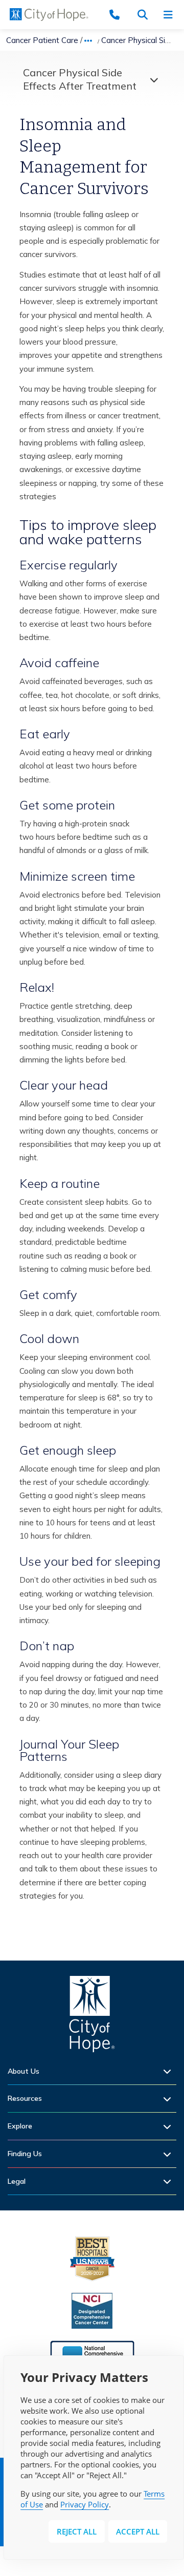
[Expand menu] (151, 79)
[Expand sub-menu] (170, 2071)
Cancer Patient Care (42, 40)
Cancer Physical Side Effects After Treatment (80, 79)
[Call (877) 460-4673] (120, 15)
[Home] (92, 2017)
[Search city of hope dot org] (146, 15)
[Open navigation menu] (171, 15)
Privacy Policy (85, 2504)
